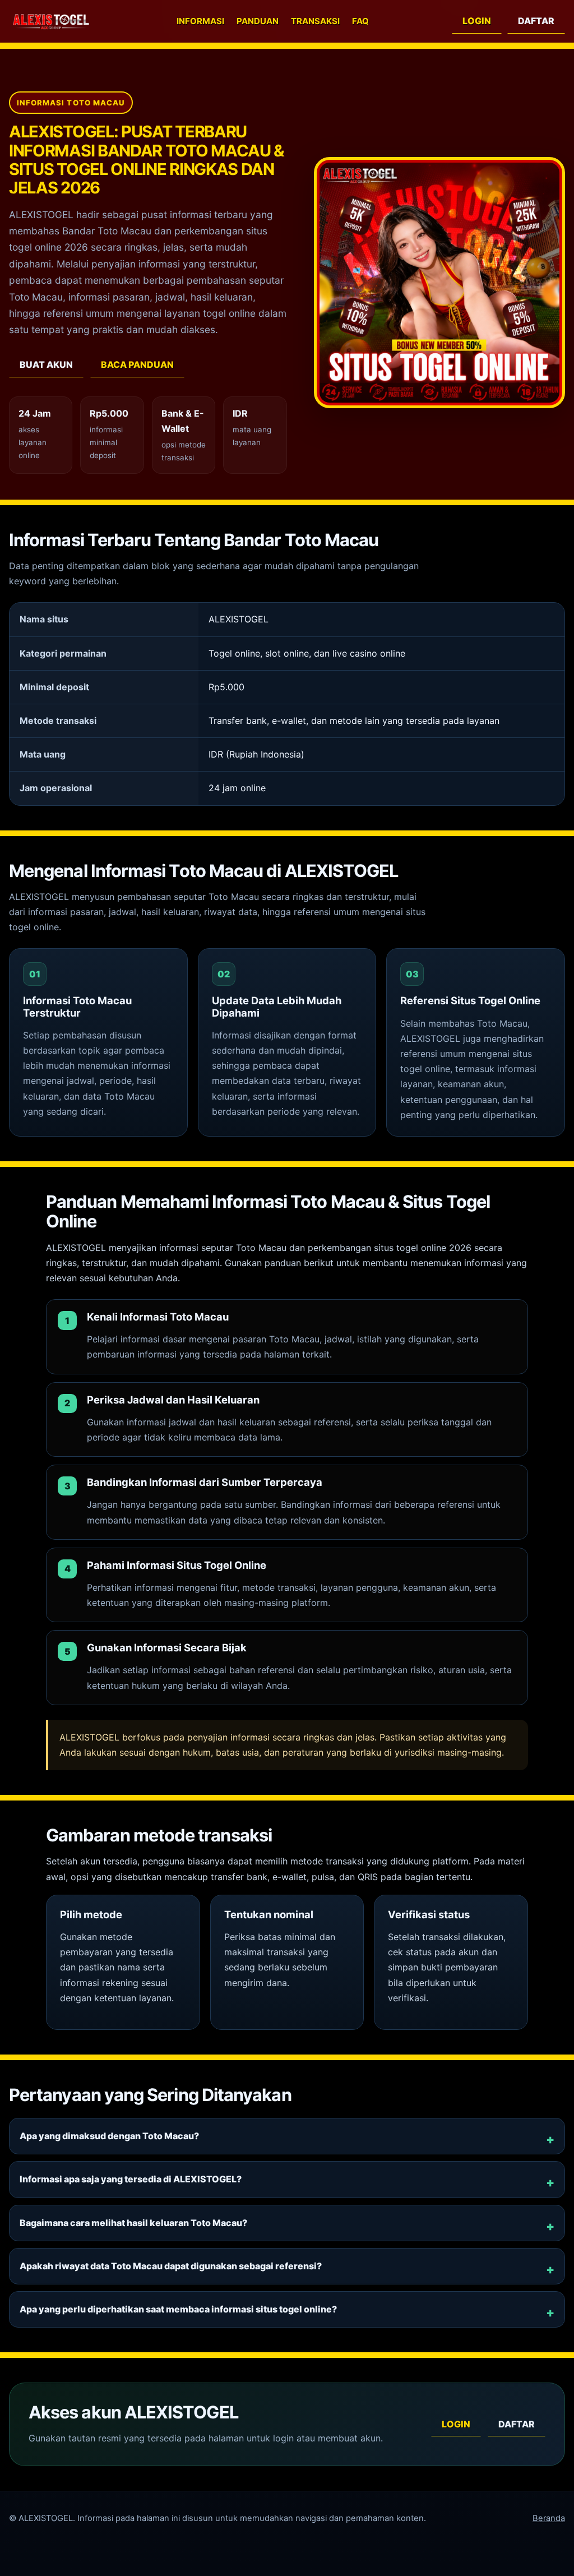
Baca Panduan (137, 364)
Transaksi (315, 21)
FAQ (360, 21)
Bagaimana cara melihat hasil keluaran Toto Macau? (133, 2223)
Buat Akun (46, 364)
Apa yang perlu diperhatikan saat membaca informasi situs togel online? (178, 2309)
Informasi (200, 21)
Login (477, 21)
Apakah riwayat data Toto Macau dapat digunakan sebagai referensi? (171, 2266)
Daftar (536, 21)
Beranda (549, 2518)
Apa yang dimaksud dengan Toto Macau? (109, 2136)
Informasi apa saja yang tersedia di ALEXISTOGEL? (131, 2179)
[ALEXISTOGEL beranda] (51, 22)
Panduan (258, 21)
